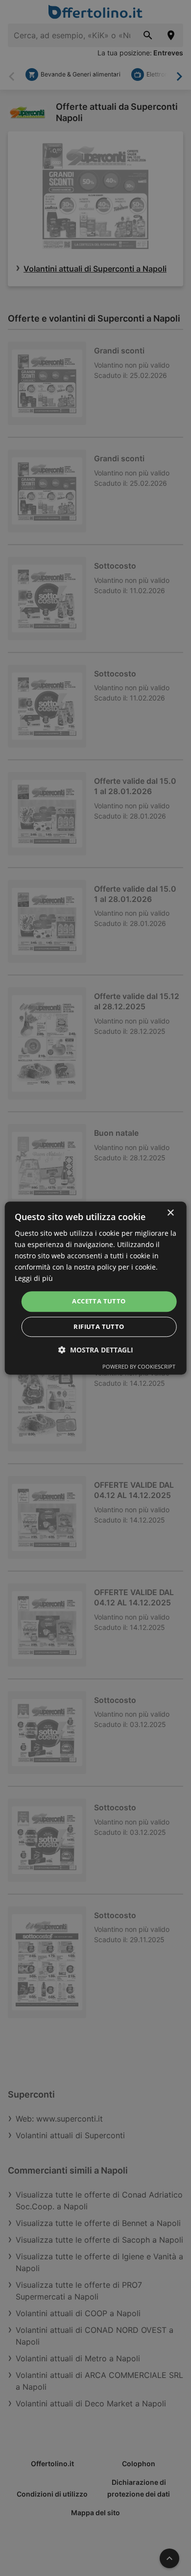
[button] (96, 1350)
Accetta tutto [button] (99, 1301)
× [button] (170, 1213)
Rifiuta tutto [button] (99, 1326)
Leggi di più (34, 1279)
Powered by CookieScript (139, 1366)
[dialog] (96, 1288)
